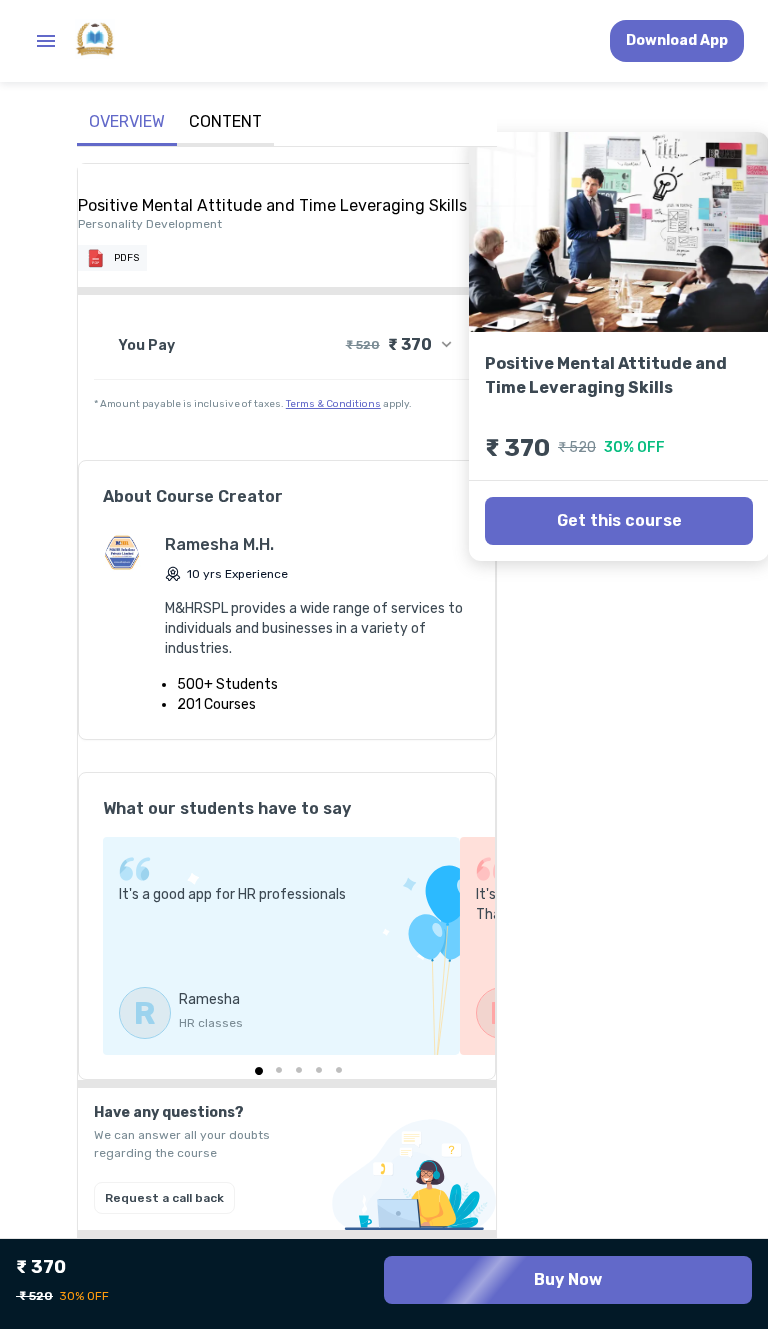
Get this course (619, 520)
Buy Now (568, 1279)
